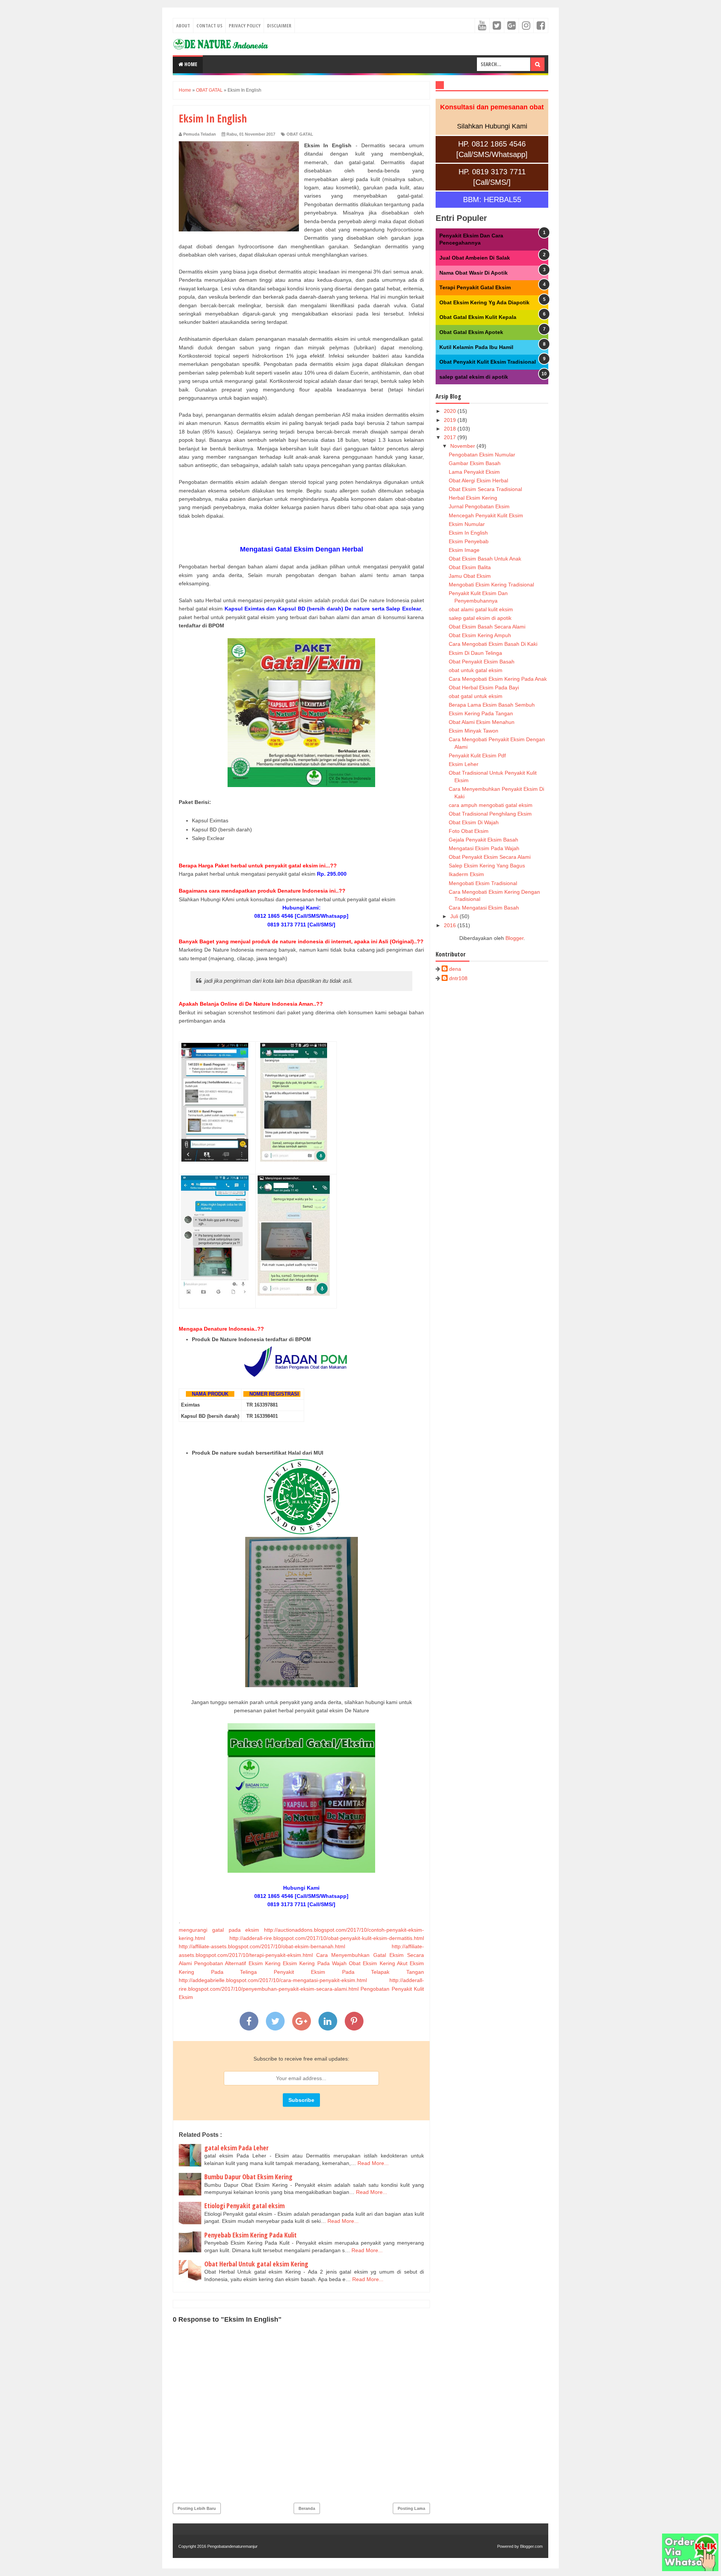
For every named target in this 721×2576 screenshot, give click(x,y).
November (463, 446)
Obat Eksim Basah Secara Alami (487, 627)
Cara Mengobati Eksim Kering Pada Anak (498, 679)
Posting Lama (411, 2508)
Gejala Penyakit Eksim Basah (483, 840)
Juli (455, 916)
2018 (451, 429)
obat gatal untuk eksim (476, 696)
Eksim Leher (464, 764)
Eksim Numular (467, 524)
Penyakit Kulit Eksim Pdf (477, 755)
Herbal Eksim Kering (473, 498)
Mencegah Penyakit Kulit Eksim (486, 515)
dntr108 (458, 978)
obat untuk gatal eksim (476, 670)
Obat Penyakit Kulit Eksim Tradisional (488, 362)
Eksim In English (468, 533)
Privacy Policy (245, 26)
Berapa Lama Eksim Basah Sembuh (492, 705)
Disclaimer (279, 26)
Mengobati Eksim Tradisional (483, 883)
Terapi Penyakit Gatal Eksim (475, 287)
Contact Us (209, 26)
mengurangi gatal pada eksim (219, 1930)
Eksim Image (464, 550)
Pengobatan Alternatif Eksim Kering (237, 1963)
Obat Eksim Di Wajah (474, 822)
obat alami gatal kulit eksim (481, 609)
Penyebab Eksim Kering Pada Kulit (250, 2235)
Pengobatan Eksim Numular (482, 455)
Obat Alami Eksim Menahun (482, 722)
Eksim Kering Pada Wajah (315, 1963)
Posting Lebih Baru (197, 2508)
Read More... (373, 2163)
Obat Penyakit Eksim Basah (482, 662)
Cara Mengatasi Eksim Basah (484, 908)
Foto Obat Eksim (469, 831)
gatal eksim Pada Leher (236, 2148)
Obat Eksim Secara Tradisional (485, 489)
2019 (451, 420)
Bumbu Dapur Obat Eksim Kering (248, 2177)
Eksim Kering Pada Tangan (481, 713)
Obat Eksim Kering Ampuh (480, 635)
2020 (451, 411)
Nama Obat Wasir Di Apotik (474, 273)
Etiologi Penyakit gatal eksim (244, 2206)
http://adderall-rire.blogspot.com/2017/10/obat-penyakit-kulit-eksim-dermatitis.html (327, 1938)
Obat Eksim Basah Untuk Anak (485, 559)
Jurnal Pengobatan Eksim (479, 506)
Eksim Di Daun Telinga (475, 653)
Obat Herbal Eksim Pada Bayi (484, 687)
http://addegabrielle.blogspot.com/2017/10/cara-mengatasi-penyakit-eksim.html (273, 1980)
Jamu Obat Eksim (470, 576)
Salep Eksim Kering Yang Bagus (487, 866)
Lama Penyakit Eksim (474, 472)
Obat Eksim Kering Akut (378, 1963)
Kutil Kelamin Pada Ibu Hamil (476, 347)
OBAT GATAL (300, 134)
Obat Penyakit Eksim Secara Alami (490, 857)
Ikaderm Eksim (466, 874)
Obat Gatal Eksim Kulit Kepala (478, 317)
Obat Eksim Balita (470, 567)
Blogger (514, 938)
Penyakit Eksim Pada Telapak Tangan (349, 1972)
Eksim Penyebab (469, 541)
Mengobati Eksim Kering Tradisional (491, 585)
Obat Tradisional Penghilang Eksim (490, 814)
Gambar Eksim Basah (475, 463)
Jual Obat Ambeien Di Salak (475, 258)
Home (190, 64)
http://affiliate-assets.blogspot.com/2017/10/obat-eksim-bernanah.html (262, 1946)
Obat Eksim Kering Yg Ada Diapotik (484, 302)
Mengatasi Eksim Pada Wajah (484, 848)
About (183, 26)
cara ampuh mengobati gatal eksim (491, 805)
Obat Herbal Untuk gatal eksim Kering (256, 2264)
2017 (451, 437)
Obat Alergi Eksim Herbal (478, 480)
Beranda (307, 2508)
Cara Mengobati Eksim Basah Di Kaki (493, 644)
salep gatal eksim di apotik (474, 377)
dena (455, 969)
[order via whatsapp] (690, 2569)
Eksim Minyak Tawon (474, 731)
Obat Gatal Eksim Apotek (471, 332)
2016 (451, 925)
